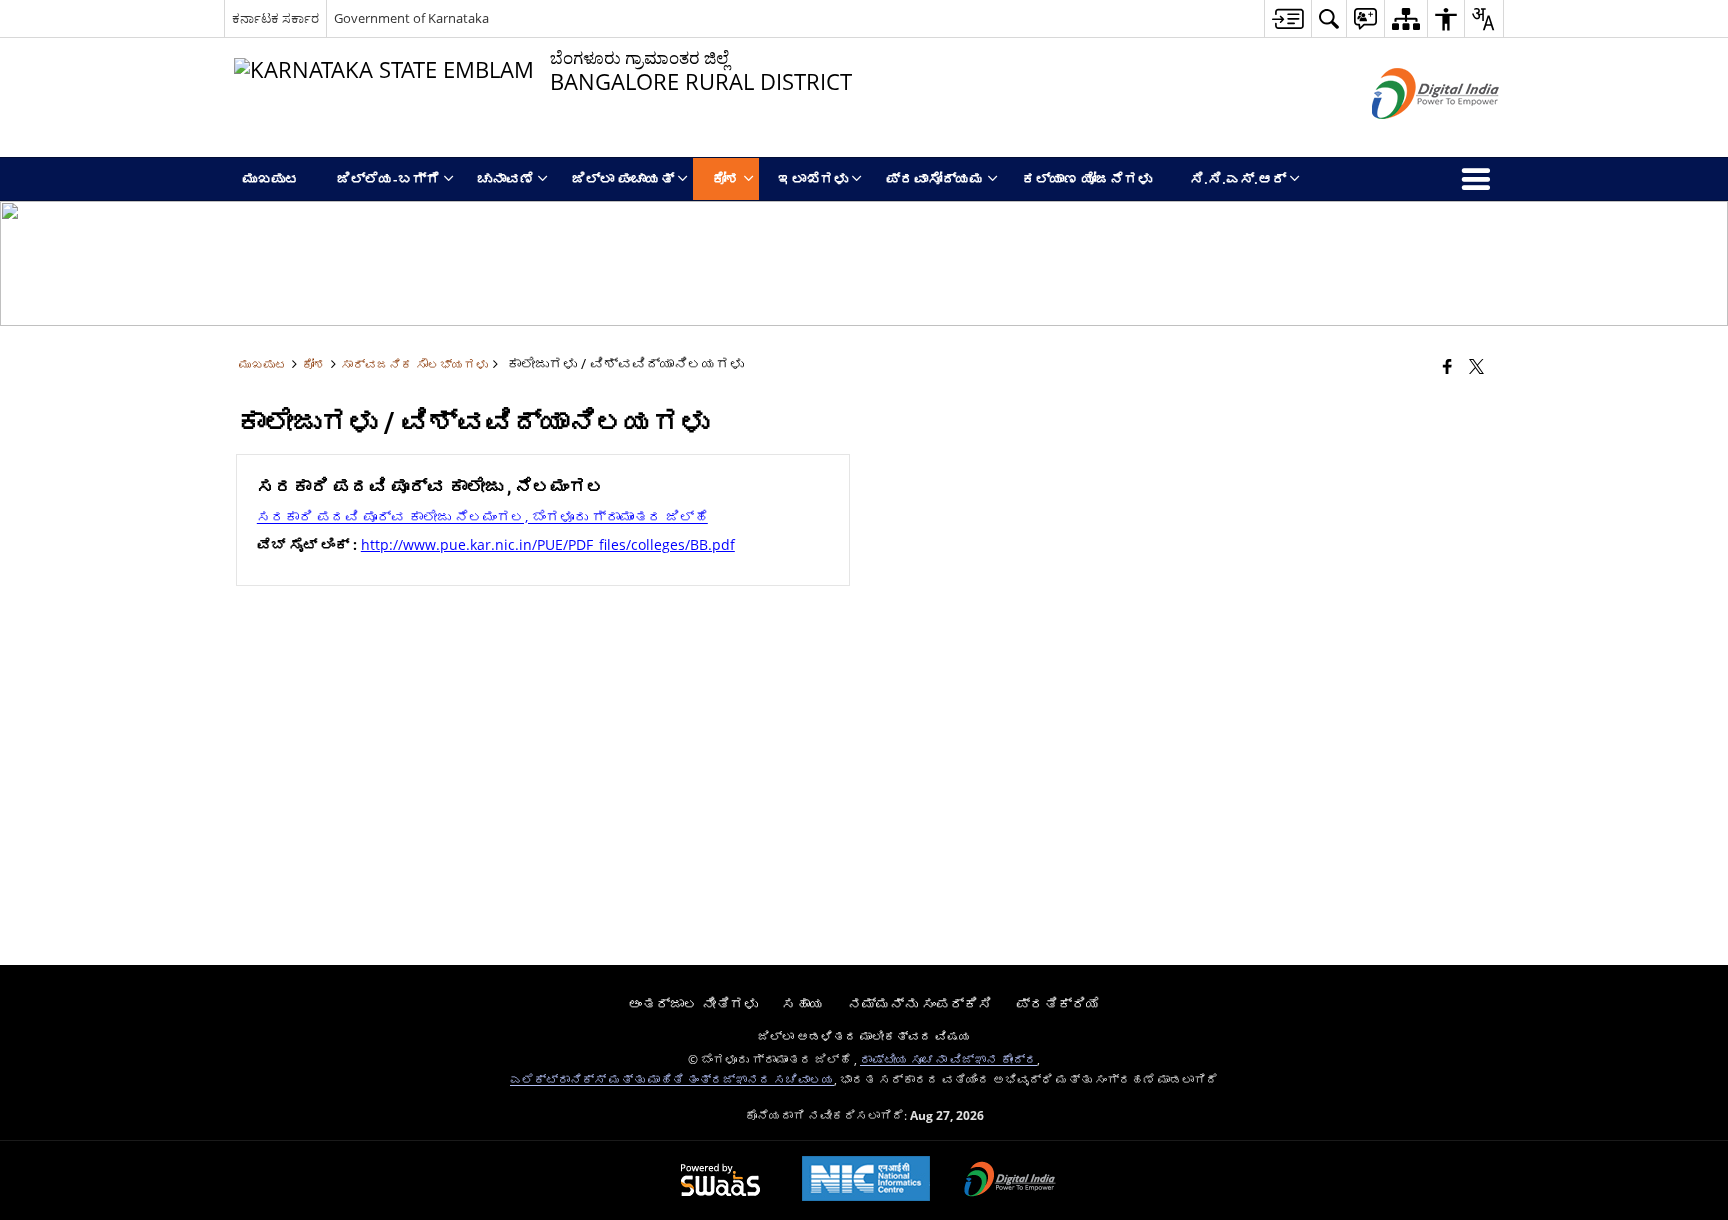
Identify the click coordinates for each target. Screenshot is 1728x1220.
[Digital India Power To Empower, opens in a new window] (1010, 1181)
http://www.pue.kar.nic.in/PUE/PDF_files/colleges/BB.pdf (548, 544)
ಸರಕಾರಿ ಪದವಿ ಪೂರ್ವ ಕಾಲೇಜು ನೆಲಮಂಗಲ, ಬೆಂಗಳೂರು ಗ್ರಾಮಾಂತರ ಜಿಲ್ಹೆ (482, 516)
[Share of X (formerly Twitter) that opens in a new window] (1476, 366)
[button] (1328, 18)
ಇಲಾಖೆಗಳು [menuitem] (813, 178)
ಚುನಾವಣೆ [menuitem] (506, 178)
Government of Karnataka (411, 18)
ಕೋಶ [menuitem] (726, 178)
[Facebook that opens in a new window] (1447, 366)
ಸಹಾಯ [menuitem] (803, 1003)
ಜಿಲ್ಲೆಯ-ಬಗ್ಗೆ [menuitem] (388, 178)
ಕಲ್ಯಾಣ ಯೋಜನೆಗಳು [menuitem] (1087, 178)
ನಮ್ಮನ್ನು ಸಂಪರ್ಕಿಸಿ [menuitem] (920, 1003)
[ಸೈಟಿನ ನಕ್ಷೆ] (1405, 18)
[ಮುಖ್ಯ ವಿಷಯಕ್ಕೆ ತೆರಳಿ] (1287, 18)
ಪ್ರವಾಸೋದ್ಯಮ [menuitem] (935, 178)
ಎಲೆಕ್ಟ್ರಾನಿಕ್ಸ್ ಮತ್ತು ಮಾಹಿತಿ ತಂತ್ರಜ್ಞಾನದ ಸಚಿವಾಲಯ (672, 1079)
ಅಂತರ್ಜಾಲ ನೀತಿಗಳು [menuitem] (693, 1003)
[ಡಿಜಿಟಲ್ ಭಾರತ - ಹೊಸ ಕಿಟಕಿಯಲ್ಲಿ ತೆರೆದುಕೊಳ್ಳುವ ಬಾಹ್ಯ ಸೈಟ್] (1410, 135)
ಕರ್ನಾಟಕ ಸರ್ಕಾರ (275, 18)
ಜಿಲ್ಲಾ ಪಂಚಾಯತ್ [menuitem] (623, 178)
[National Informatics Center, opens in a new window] (866, 1180)
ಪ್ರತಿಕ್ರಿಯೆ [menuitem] (1058, 1003)
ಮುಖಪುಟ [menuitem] (271, 178)
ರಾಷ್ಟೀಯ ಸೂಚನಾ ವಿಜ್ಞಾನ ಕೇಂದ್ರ (948, 1059)
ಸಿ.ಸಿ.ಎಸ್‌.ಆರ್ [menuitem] (1238, 178)
